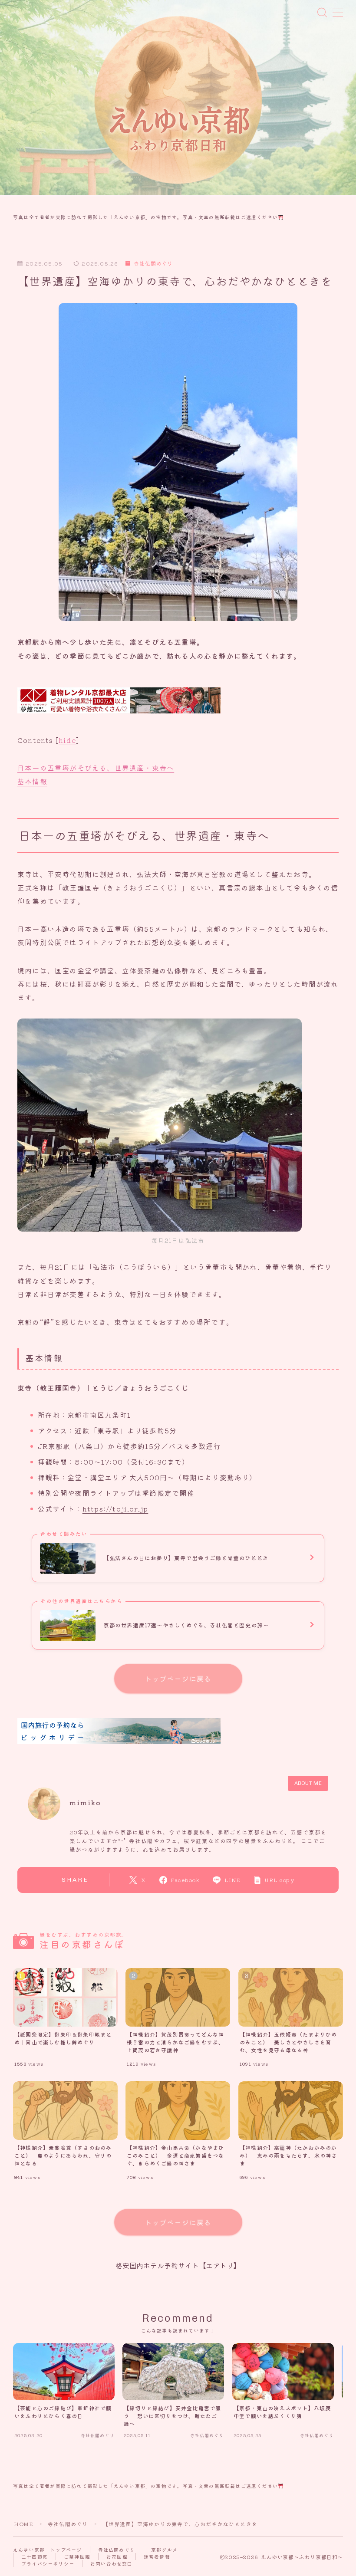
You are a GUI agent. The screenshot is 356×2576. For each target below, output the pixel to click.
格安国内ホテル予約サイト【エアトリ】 (178, 2265)
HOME (23, 2524)
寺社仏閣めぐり (153, 264)
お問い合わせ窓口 (112, 2563)
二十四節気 (35, 2556)
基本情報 (32, 781)
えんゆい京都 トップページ (48, 2550)
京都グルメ (164, 2550)
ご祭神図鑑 (77, 2556)
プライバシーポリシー (48, 2563)
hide (67, 740)
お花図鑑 (117, 2556)
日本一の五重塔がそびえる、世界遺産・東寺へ (96, 768)
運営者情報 (157, 2556)
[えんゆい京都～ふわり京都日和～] (178, 101)
